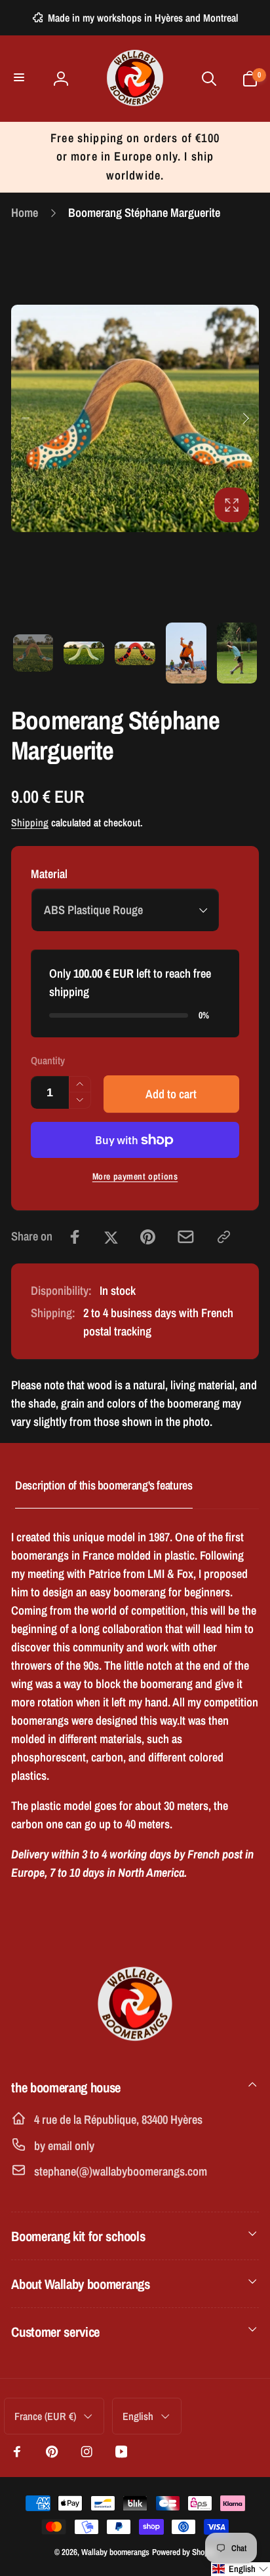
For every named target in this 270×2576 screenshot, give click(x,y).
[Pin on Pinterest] (148, 1237)
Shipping (30, 823)
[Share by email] (186, 1237)
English (138, 2416)
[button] (21, 78)
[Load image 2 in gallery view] (84, 653)
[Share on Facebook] (75, 1237)
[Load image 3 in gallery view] (135, 653)
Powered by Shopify (184, 2552)
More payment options (135, 1176)
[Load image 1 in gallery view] (33, 653)
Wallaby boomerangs (115, 2552)
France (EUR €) (45, 2416)
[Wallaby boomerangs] (135, 2046)
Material (49, 874)
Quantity (48, 1061)
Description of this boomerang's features (104, 1485)
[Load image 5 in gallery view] (237, 653)
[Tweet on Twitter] (111, 1237)
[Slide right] (245, 418)
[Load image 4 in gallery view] (186, 653)
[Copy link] (224, 1237)
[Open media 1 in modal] (135, 418)
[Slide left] (25, 418)
